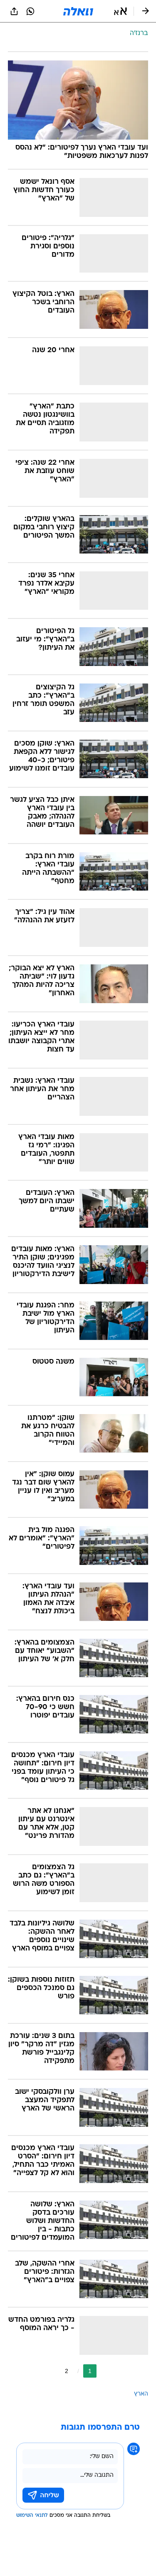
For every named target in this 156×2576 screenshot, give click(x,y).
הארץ (141, 2394)
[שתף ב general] (14, 11)
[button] (120, 11)
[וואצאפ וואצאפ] (30, 11)
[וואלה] (78, 11)
